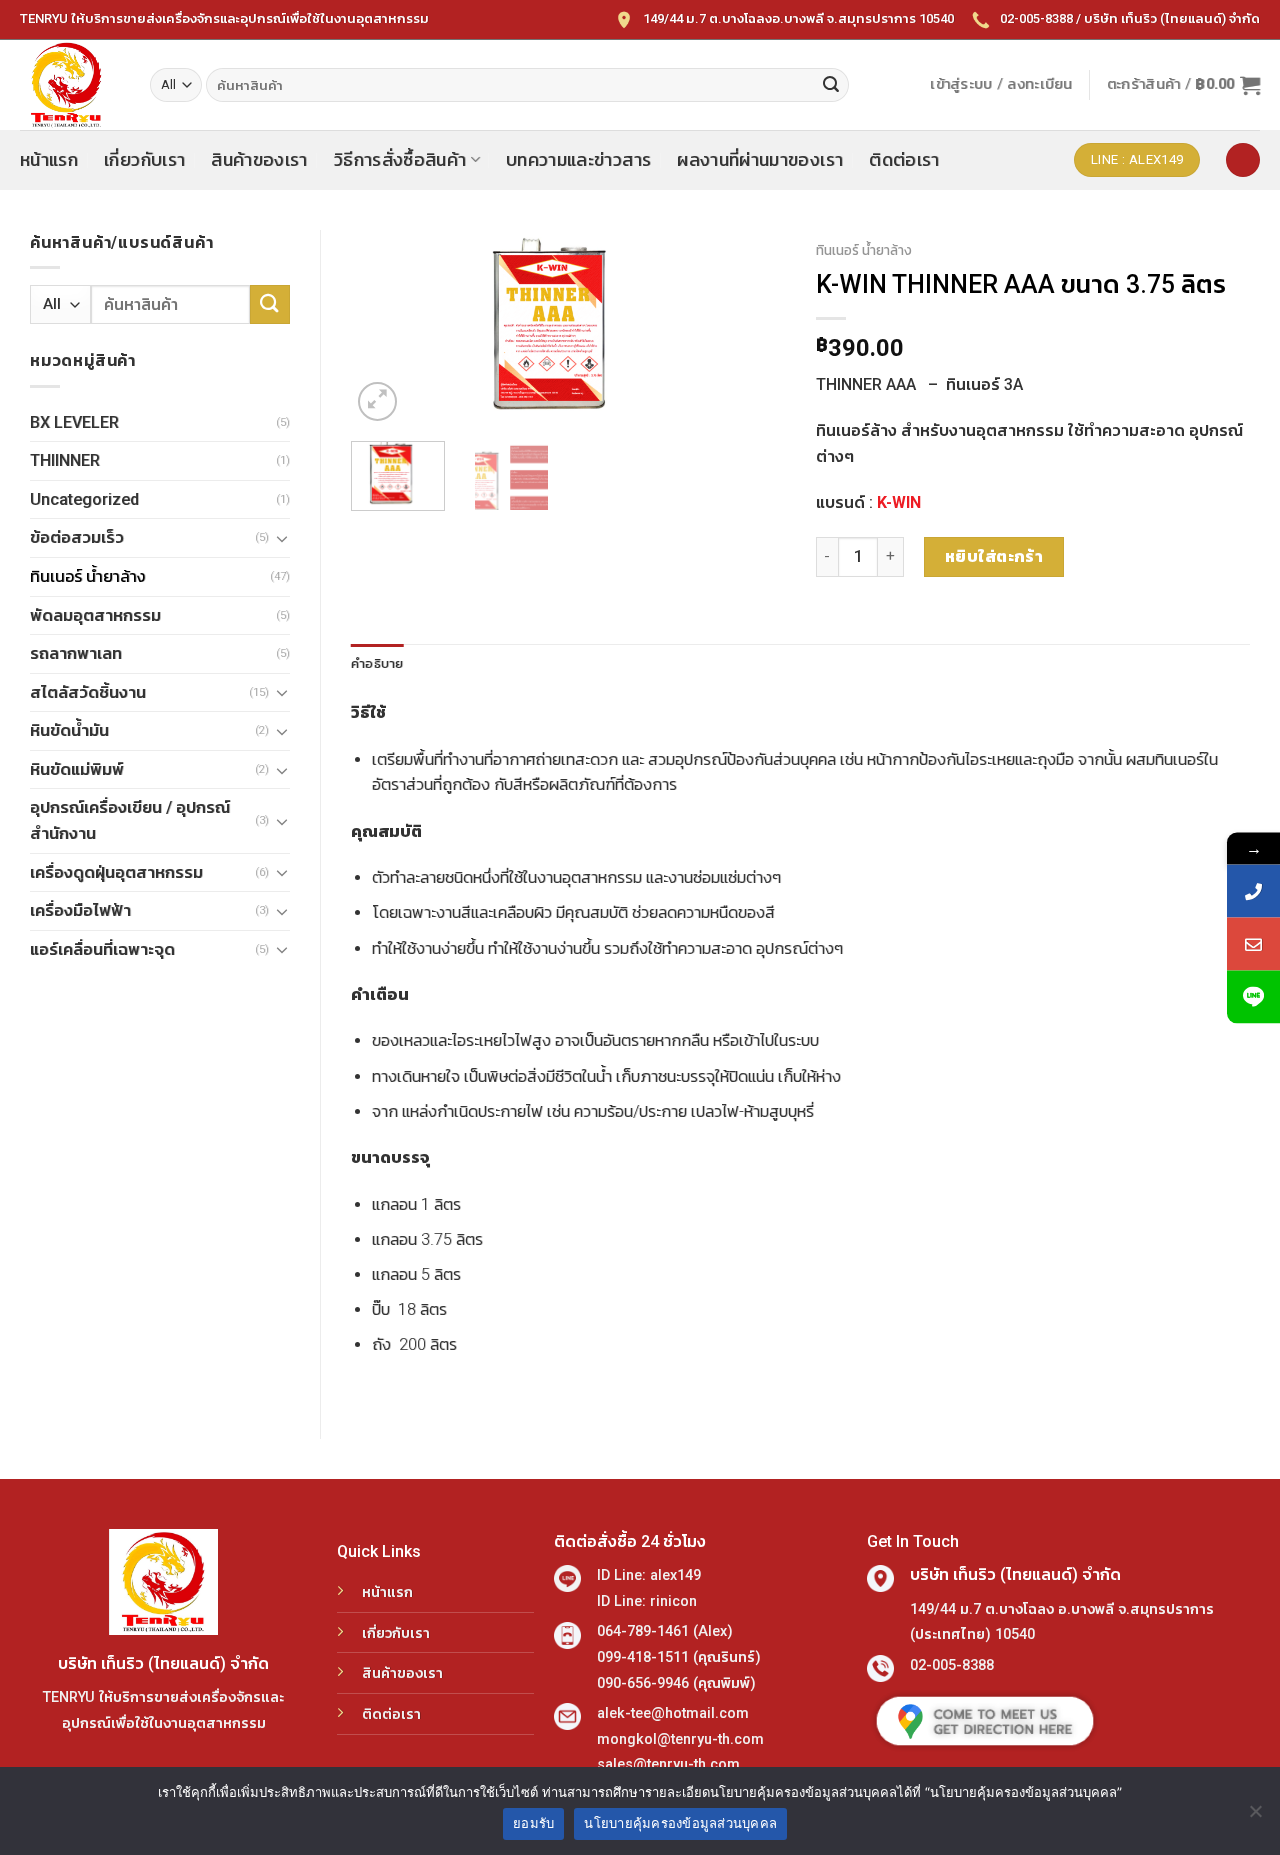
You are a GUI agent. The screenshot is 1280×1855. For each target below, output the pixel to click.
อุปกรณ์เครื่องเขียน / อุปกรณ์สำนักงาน (130, 820)
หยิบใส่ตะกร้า (994, 556)
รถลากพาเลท (76, 653)
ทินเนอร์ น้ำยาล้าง (87, 576)
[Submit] (831, 85)
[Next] (752, 327)
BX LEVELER (74, 422)
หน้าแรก (49, 160)
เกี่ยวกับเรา (144, 160)
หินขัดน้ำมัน (69, 730)
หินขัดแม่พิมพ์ (77, 769)
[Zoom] (377, 401)
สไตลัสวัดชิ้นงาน (88, 692)
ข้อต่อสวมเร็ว (77, 537)
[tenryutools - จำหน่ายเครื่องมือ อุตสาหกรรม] (70, 85)
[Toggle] (282, 538)
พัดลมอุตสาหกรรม (95, 615)
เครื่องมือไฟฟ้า (80, 910)
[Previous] (385, 327)
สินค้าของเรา (259, 160)
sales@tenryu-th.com (668, 1764)
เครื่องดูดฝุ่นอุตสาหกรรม (116, 872)
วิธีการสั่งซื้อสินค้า (400, 160)
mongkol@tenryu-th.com (680, 1739)
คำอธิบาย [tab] (377, 663)
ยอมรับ (533, 1823)
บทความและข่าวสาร (578, 160)
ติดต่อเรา (904, 160)
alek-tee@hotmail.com (673, 1713)
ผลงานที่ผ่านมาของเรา (760, 160)
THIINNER (65, 460)
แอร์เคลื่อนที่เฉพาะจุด (102, 949)
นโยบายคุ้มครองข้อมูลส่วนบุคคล (680, 1823)
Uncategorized (84, 499)
